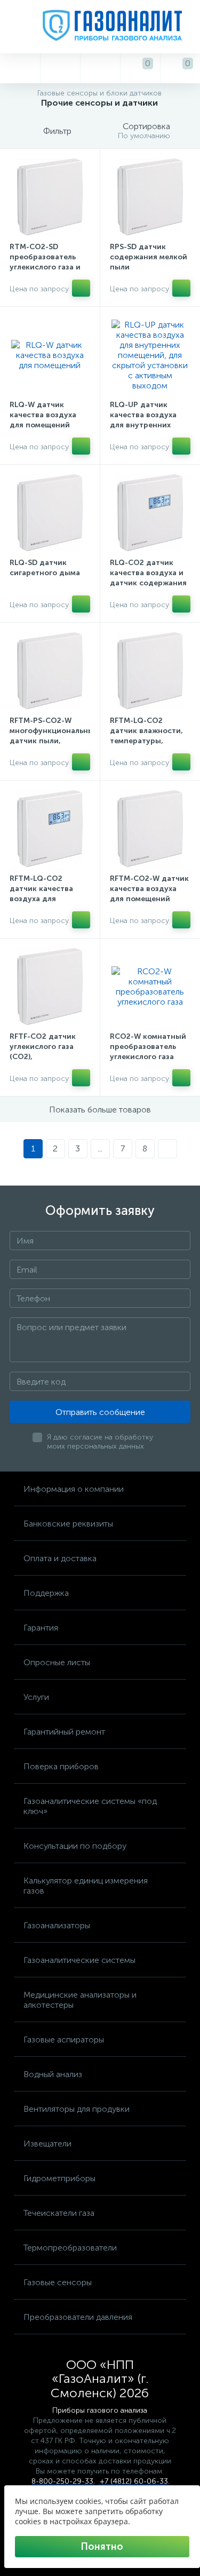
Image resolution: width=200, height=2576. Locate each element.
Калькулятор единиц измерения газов (86, 1886)
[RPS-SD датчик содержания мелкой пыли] (150, 197)
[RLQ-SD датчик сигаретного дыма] (50, 513)
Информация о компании (74, 1489)
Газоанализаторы (57, 1925)
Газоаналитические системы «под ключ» (90, 1806)
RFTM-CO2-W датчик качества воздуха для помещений (149, 889)
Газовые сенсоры (58, 2282)
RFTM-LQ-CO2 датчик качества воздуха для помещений (41, 894)
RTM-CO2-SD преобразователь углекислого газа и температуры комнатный (45, 267)
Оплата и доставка (60, 1558)
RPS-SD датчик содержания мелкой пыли (149, 257)
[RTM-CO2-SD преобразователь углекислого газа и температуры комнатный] (50, 197)
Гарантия (41, 1628)
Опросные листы (57, 1662)
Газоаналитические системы (79, 1960)
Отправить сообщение (100, 1412)
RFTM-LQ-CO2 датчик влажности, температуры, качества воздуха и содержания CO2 (147, 741)
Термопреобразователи (70, 2248)
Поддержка (46, 1593)
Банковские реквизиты (68, 1524)
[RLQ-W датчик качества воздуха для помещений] (50, 355)
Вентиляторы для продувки (77, 2109)
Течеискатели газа (59, 2213)
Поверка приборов (61, 1766)
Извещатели (47, 2144)
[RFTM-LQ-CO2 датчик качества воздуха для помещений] (50, 829)
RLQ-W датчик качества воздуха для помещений (43, 415)
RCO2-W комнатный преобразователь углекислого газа (148, 1047)
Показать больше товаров (100, 1110)
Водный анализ (53, 2074)
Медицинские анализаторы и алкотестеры (80, 2000)
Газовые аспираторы (64, 2040)
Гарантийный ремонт (64, 1732)
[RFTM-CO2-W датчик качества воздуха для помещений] (150, 829)
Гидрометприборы (59, 2178)
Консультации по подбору (75, 1846)
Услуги (36, 1697)
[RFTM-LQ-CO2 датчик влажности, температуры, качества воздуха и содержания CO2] (150, 671)
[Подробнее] (81, 288)
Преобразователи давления (78, 2317)
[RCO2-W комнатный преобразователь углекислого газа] (150, 987)
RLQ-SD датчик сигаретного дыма (45, 568)
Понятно (102, 2547)
